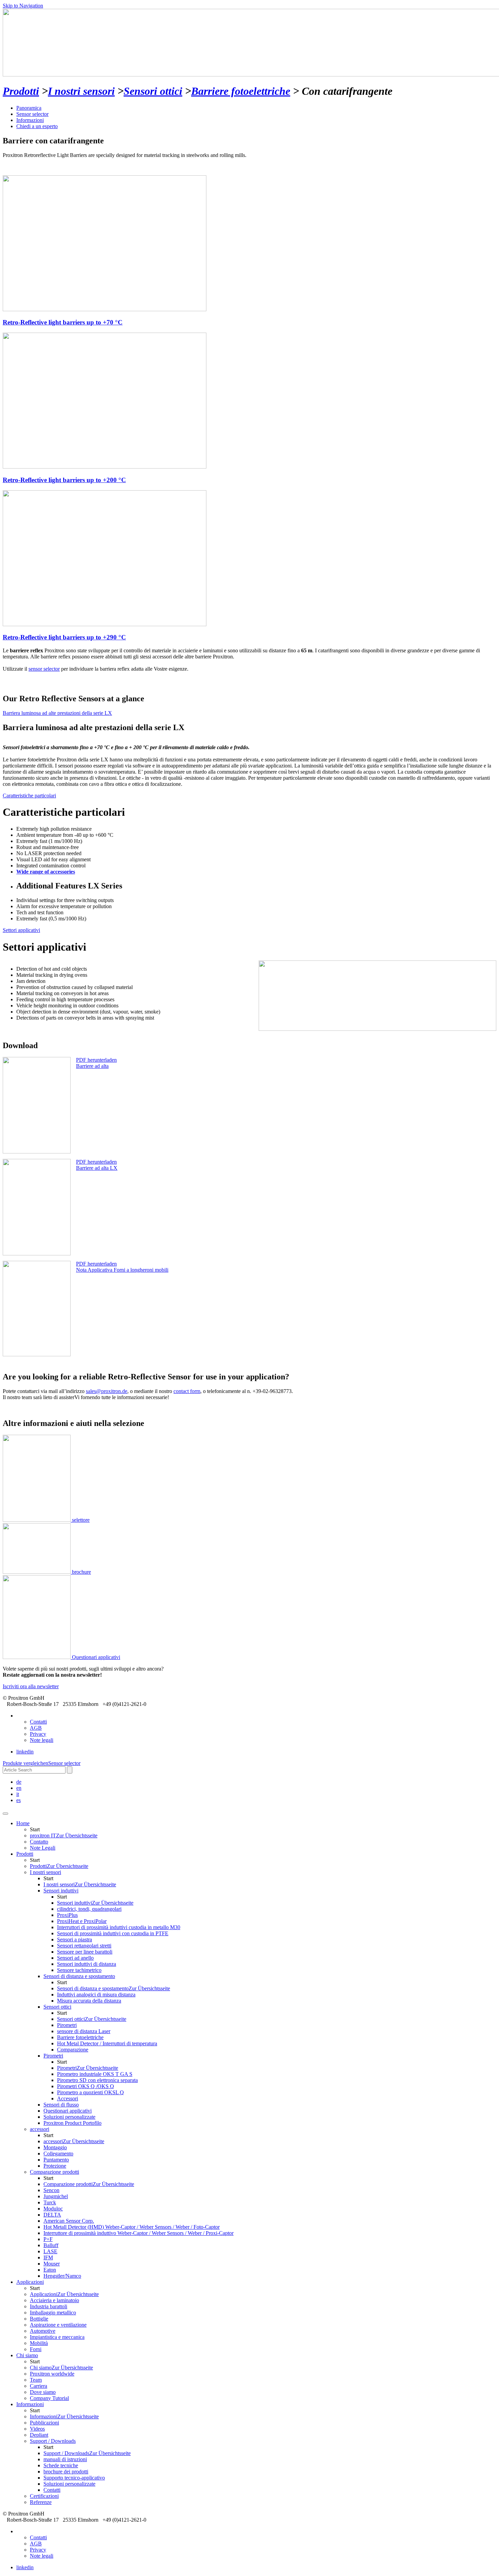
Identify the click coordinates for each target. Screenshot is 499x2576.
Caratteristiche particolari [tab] (29, 796)
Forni (36, 2349)
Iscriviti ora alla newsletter (31, 1686)
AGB (36, 1728)
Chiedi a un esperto (37, 126)
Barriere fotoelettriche (241, 91)
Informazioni (30, 120)
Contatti (38, 1722)
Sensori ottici (153, 91)
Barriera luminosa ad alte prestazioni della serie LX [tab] (57, 713)
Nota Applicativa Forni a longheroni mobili (122, 1270)
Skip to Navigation (23, 6)
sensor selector (44, 669)
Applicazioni (30, 2282)
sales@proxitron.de (107, 1391)
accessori (74, 2141)
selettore (80, 1520)
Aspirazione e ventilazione (58, 2325)
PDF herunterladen (96, 1060)
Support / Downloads (87, 2453)
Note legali (42, 1740)
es (19, 1800)
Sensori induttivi (95, 1903)
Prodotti (21, 91)
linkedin (25, 1752)
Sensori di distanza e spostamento (114, 1988)
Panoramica (29, 108)
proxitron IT (64, 1836)
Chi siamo (61, 2368)
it (18, 1794)
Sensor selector (32, 114)
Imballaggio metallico (53, 2313)
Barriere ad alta (92, 1066)
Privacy (38, 1734)
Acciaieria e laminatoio (54, 2300)
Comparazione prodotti (89, 2184)
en (19, 1788)
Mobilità (39, 2343)
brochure (81, 1572)
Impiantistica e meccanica (57, 2337)
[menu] (5, 1814)
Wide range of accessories (46, 872)
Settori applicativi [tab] (21, 930)
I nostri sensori (81, 91)
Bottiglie (39, 2319)
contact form (187, 1391)
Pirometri (88, 2068)
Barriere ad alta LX (97, 1168)
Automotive (43, 2331)
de (19, 1782)
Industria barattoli (49, 2306)
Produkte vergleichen (25, 1763)
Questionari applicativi (95, 1657)
